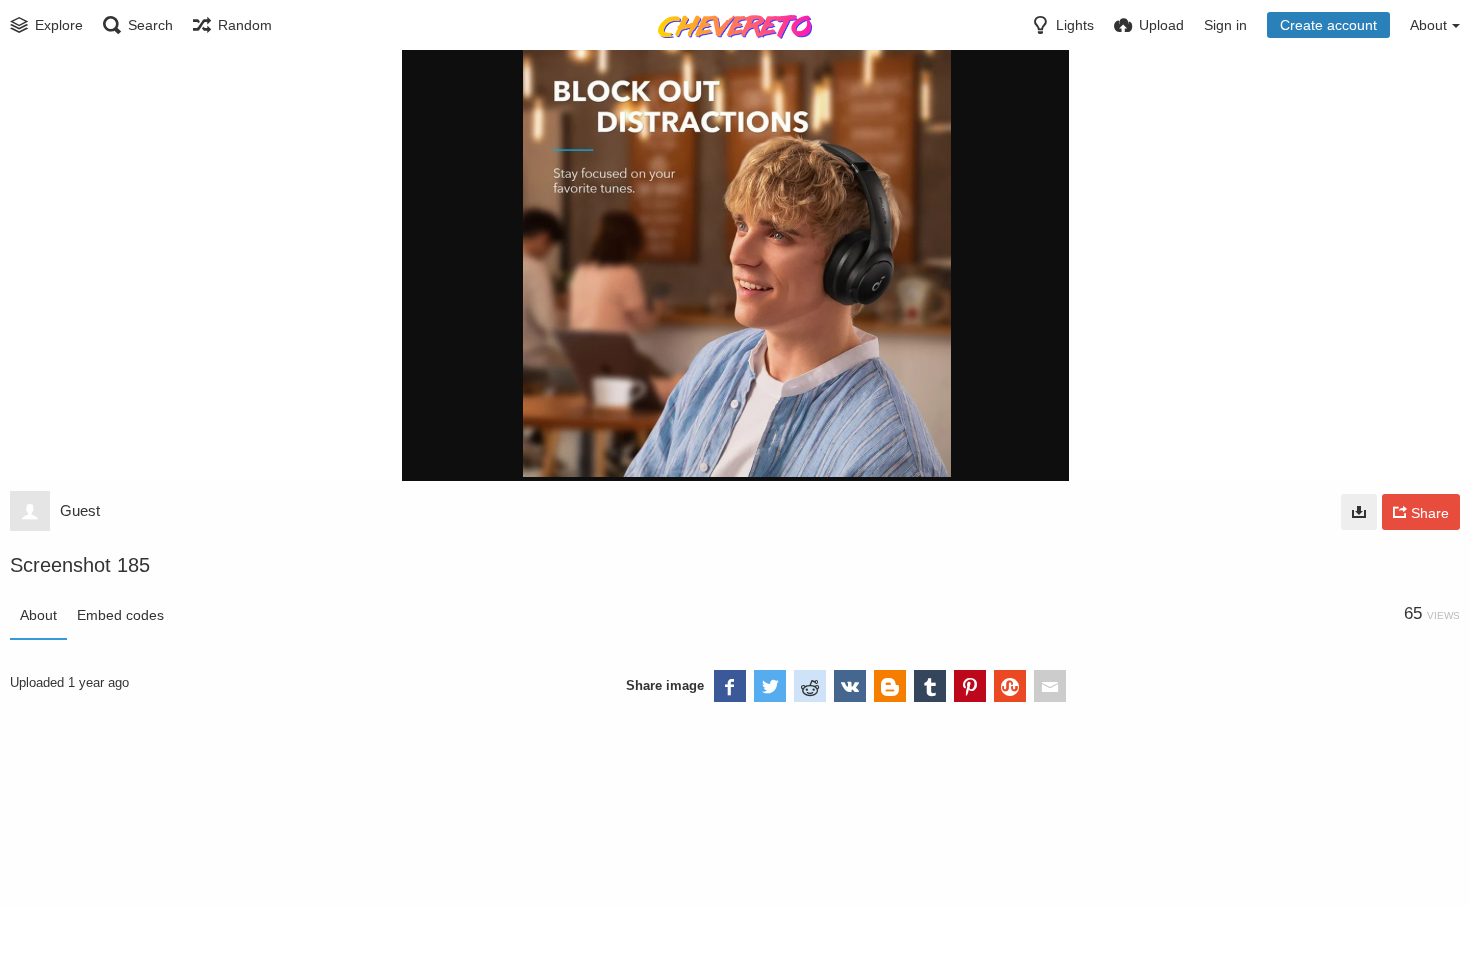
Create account (1328, 25)
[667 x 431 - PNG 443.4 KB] (1359, 512)
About (38, 615)
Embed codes (120, 615)
